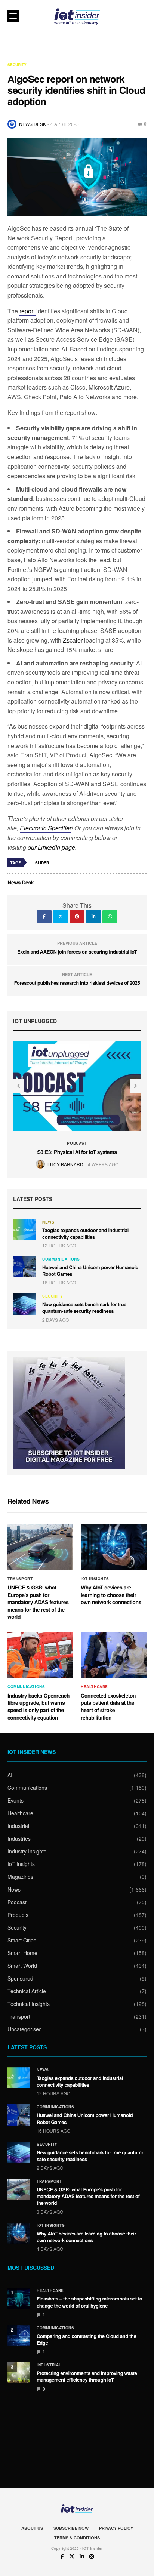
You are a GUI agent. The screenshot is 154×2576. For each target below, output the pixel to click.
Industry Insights (27, 1851)
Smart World (22, 1966)
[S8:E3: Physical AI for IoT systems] (77, 1086)
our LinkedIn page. (52, 847)
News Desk (33, 124)
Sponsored (20, 1978)
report (28, 311)
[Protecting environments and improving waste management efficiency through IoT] (19, 2373)
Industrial (18, 1826)
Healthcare (94, 1687)
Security (17, 65)
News (48, 1222)
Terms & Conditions (77, 2538)
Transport (20, 1579)
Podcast (77, 1143)
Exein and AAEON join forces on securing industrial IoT (77, 952)
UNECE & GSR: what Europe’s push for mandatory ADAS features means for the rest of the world (38, 1602)
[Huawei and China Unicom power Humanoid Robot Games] (24, 1267)
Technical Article (27, 1991)
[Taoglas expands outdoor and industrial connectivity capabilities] (24, 1230)
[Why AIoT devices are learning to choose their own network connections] (114, 1547)
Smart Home (22, 1953)
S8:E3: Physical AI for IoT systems (77, 1152)
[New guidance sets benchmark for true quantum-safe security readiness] (24, 1304)
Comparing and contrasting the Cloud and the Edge (87, 2339)
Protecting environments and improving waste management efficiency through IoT (87, 2376)
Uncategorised (25, 2029)
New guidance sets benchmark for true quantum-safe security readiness (84, 1307)
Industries (19, 1838)
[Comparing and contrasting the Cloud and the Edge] (19, 2336)
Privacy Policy (116, 2528)
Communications (61, 1259)
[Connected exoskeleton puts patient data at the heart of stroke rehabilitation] (114, 1655)
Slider (42, 863)
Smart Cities (22, 1940)
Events (16, 1800)
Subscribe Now (71, 2528)
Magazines (20, 1877)
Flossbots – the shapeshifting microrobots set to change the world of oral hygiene (89, 2302)
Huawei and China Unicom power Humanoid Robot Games (90, 1270)
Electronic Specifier (46, 828)
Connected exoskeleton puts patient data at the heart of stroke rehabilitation (108, 1707)
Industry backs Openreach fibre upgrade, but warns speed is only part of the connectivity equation (38, 1707)
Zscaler (73, 640)
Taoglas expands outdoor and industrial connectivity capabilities (85, 1233)
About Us (32, 2528)
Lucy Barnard (65, 1164)
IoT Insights (95, 1579)
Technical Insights (29, 2004)
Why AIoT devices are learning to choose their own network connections (111, 1595)
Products (18, 1915)
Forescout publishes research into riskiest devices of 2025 (77, 983)
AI (10, 1775)
